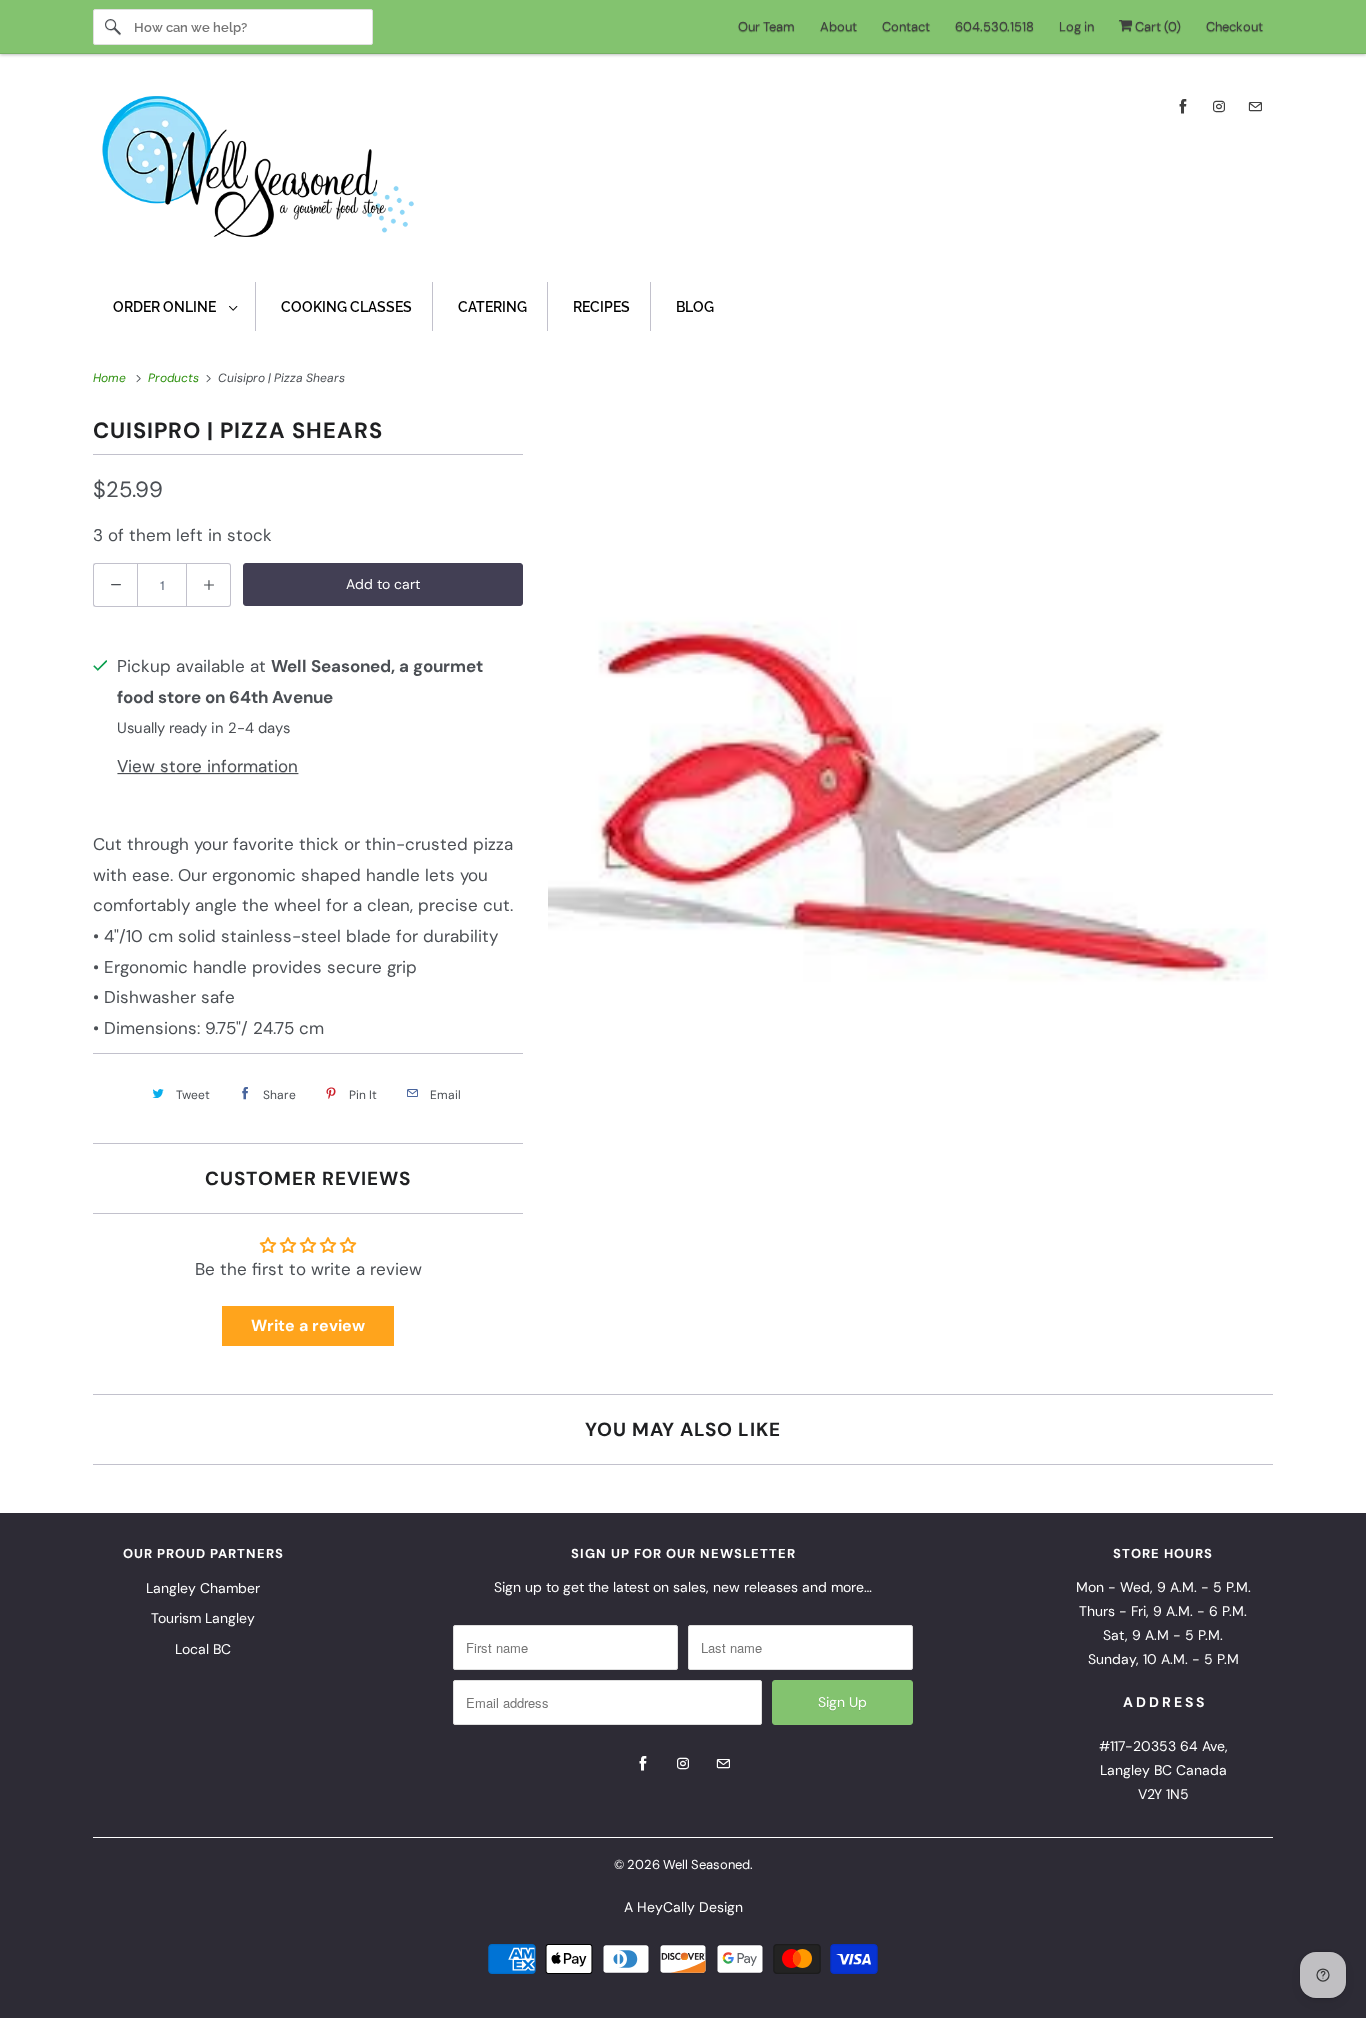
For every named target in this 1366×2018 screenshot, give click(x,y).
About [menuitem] (838, 26)
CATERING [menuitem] (492, 307)
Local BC (203, 1649)
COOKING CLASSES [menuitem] (346, 307)
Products (175, 378)
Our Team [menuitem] (766, 26)
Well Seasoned (706, 1864)
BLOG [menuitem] (695, 307)
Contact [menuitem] (906, 26)
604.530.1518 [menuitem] (994, 26)
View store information (207, 766)
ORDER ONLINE (166, 307)
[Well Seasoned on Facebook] (1183, 106)
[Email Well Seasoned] (1255, 106)
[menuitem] (174, 306)
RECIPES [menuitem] (601, 307)
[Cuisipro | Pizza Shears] (908, 777)
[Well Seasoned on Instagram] (1219, 106)
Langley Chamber (203, 1588)
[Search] (113, 27)
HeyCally (666, 1907)
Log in (1076, 26)
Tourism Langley (203, 1618)
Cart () (1156, 26)
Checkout (1234, 26)
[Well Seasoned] (683, 173)
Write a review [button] (308, 1325)
